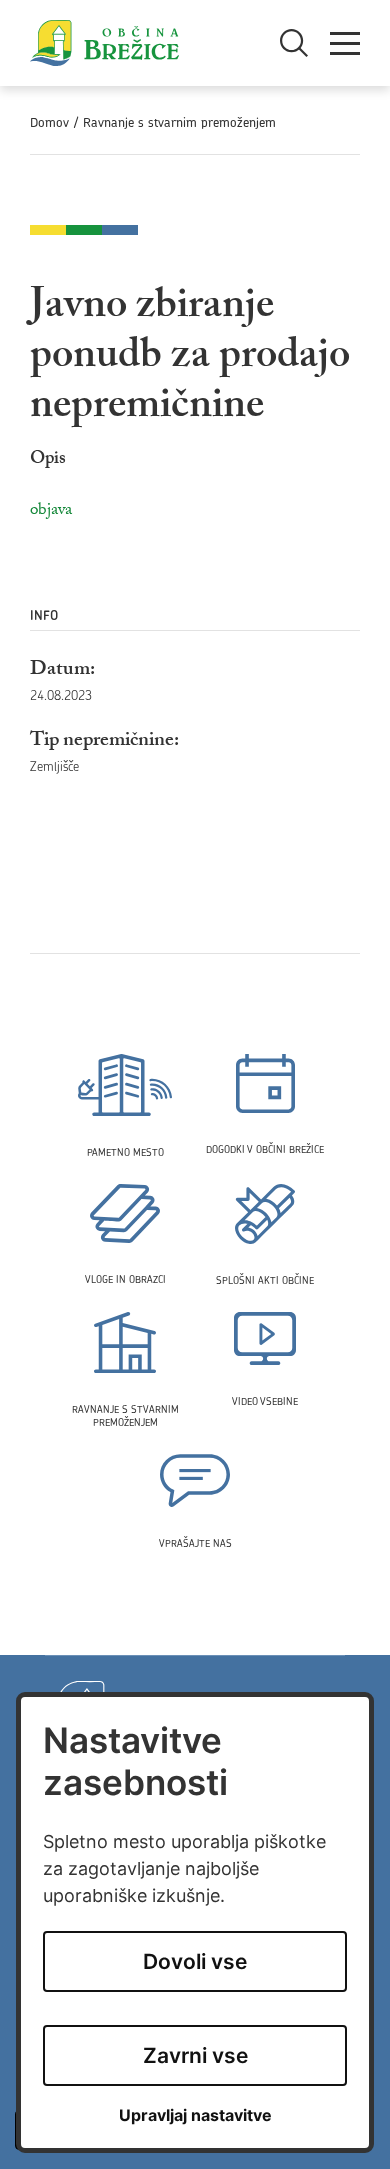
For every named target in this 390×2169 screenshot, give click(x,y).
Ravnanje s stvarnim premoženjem (179, 122)
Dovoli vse (195, 1961)
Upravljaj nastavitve (195, 2115)
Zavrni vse (195, 2055)
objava (51, 511)
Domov (49, 122)
